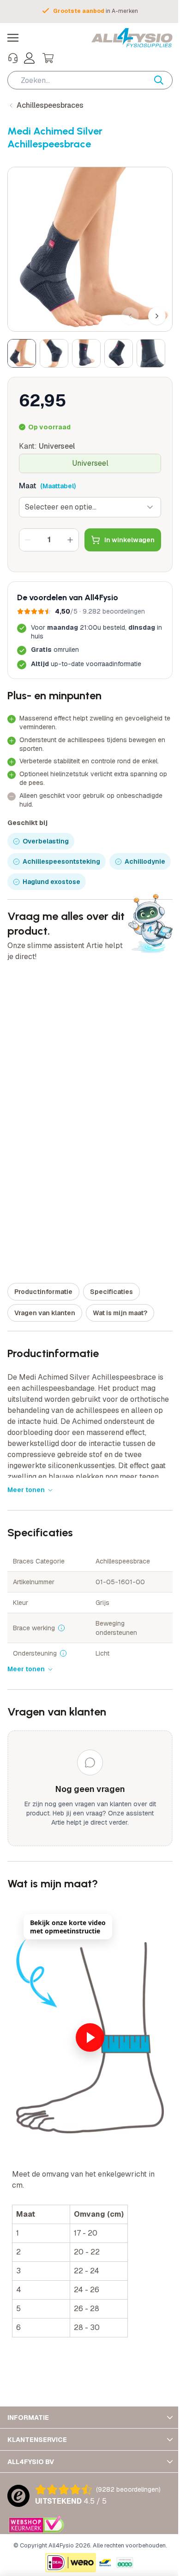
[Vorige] (130, 316)
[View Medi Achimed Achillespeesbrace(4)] (119, 353)
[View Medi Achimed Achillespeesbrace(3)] (86, 353)
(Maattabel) (58, 486)
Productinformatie (43, 1292)
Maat (28, 486)
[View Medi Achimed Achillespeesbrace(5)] (151, 353)
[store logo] (132, 38)
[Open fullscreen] (90, 249)
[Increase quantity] (70, 540)
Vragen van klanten (45, 1313)
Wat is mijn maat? (120, 1313)
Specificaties (111, 1292)
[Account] (30, 58)
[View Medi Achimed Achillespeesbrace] (22, 353)
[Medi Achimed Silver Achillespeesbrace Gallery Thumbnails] (86, 353)
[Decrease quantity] (28, 540)
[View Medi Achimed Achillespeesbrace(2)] (54, 353)
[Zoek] (163, 80)
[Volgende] (157, 316)
